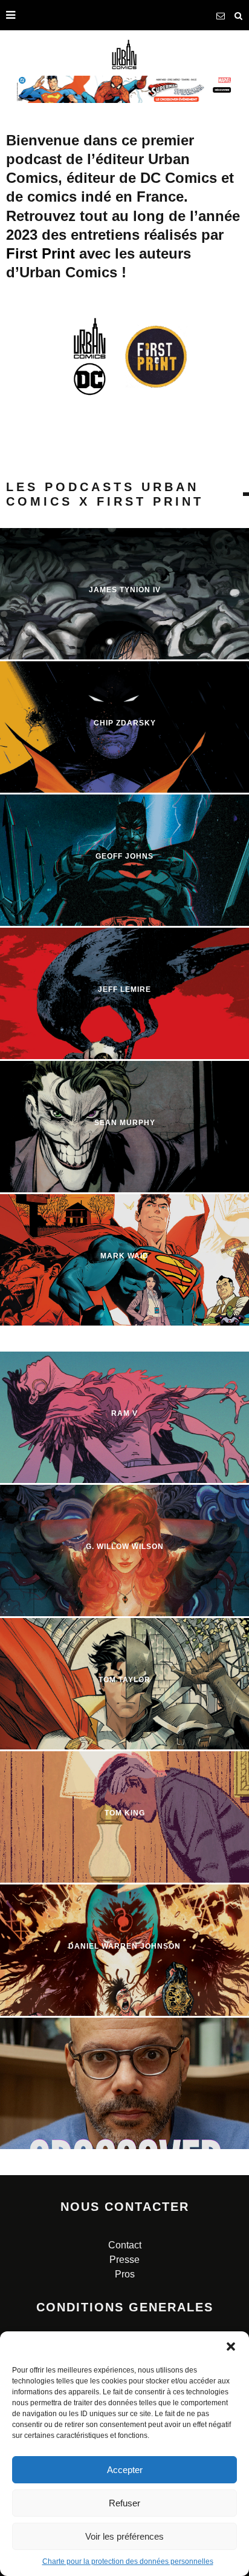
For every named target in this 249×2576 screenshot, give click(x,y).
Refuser (124, 2503)
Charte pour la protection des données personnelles (128, 2561)
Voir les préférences (124, 2536)
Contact (125, 2245)
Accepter (125, 2470)
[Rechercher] (239, 15)
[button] (231, 2346)
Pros (125, 2274)
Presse (124, 2260)
